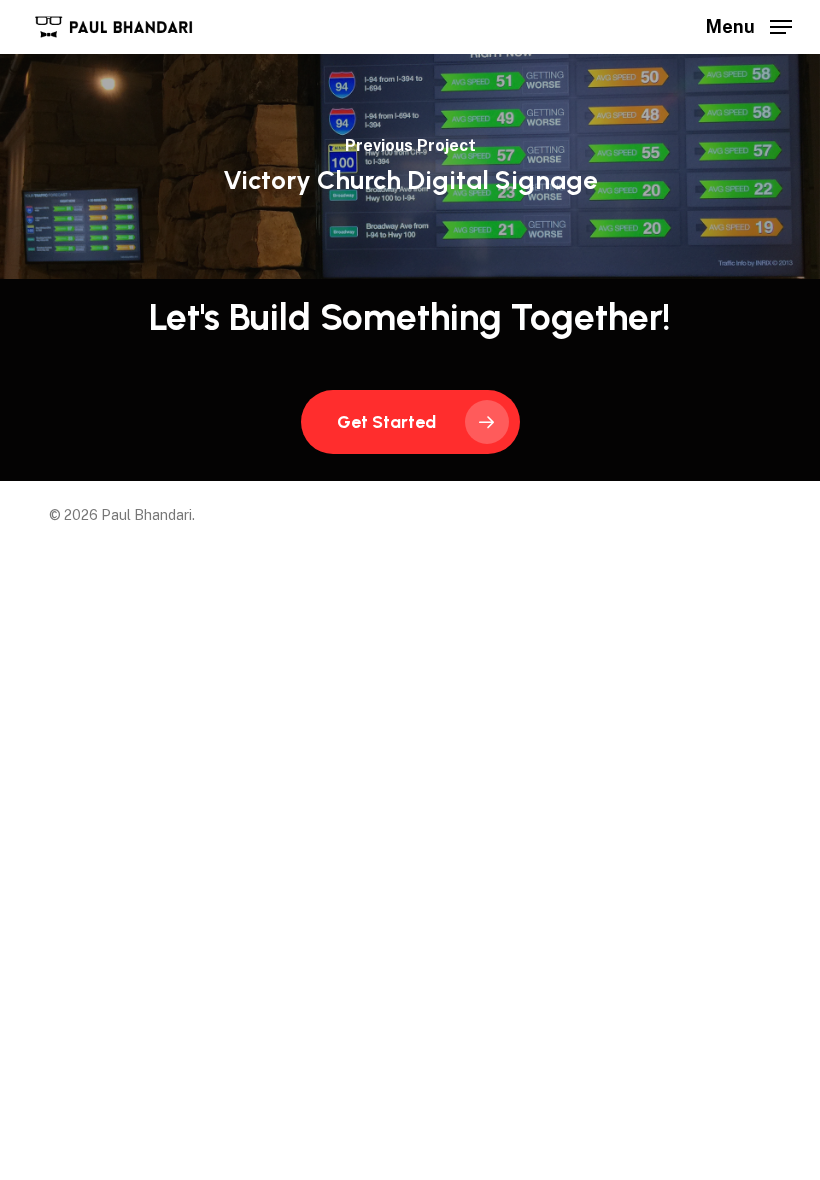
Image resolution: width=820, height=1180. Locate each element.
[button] (749, 25)
